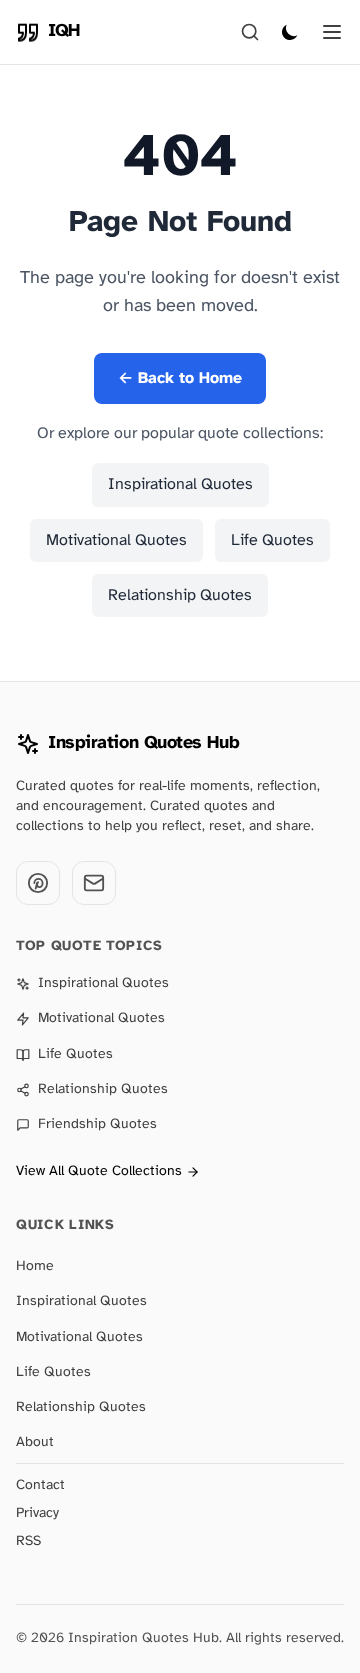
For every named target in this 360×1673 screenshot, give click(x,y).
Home (35, 1266)
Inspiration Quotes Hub (143, 743)
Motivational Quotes (116, 540)
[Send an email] (94, 883)
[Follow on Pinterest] (38, 883)
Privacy (37, 1513)
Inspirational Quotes (180, 484)
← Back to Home (180, 378)
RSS (28, 1541)
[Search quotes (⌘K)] (250, 32)
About (35, 1442)
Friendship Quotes (97, 1124)
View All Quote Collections (99, 1171)
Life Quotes (272, 540)
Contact (40, 1485)
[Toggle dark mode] (290, 32)
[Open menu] (332, 32)
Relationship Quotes (180, 595)
